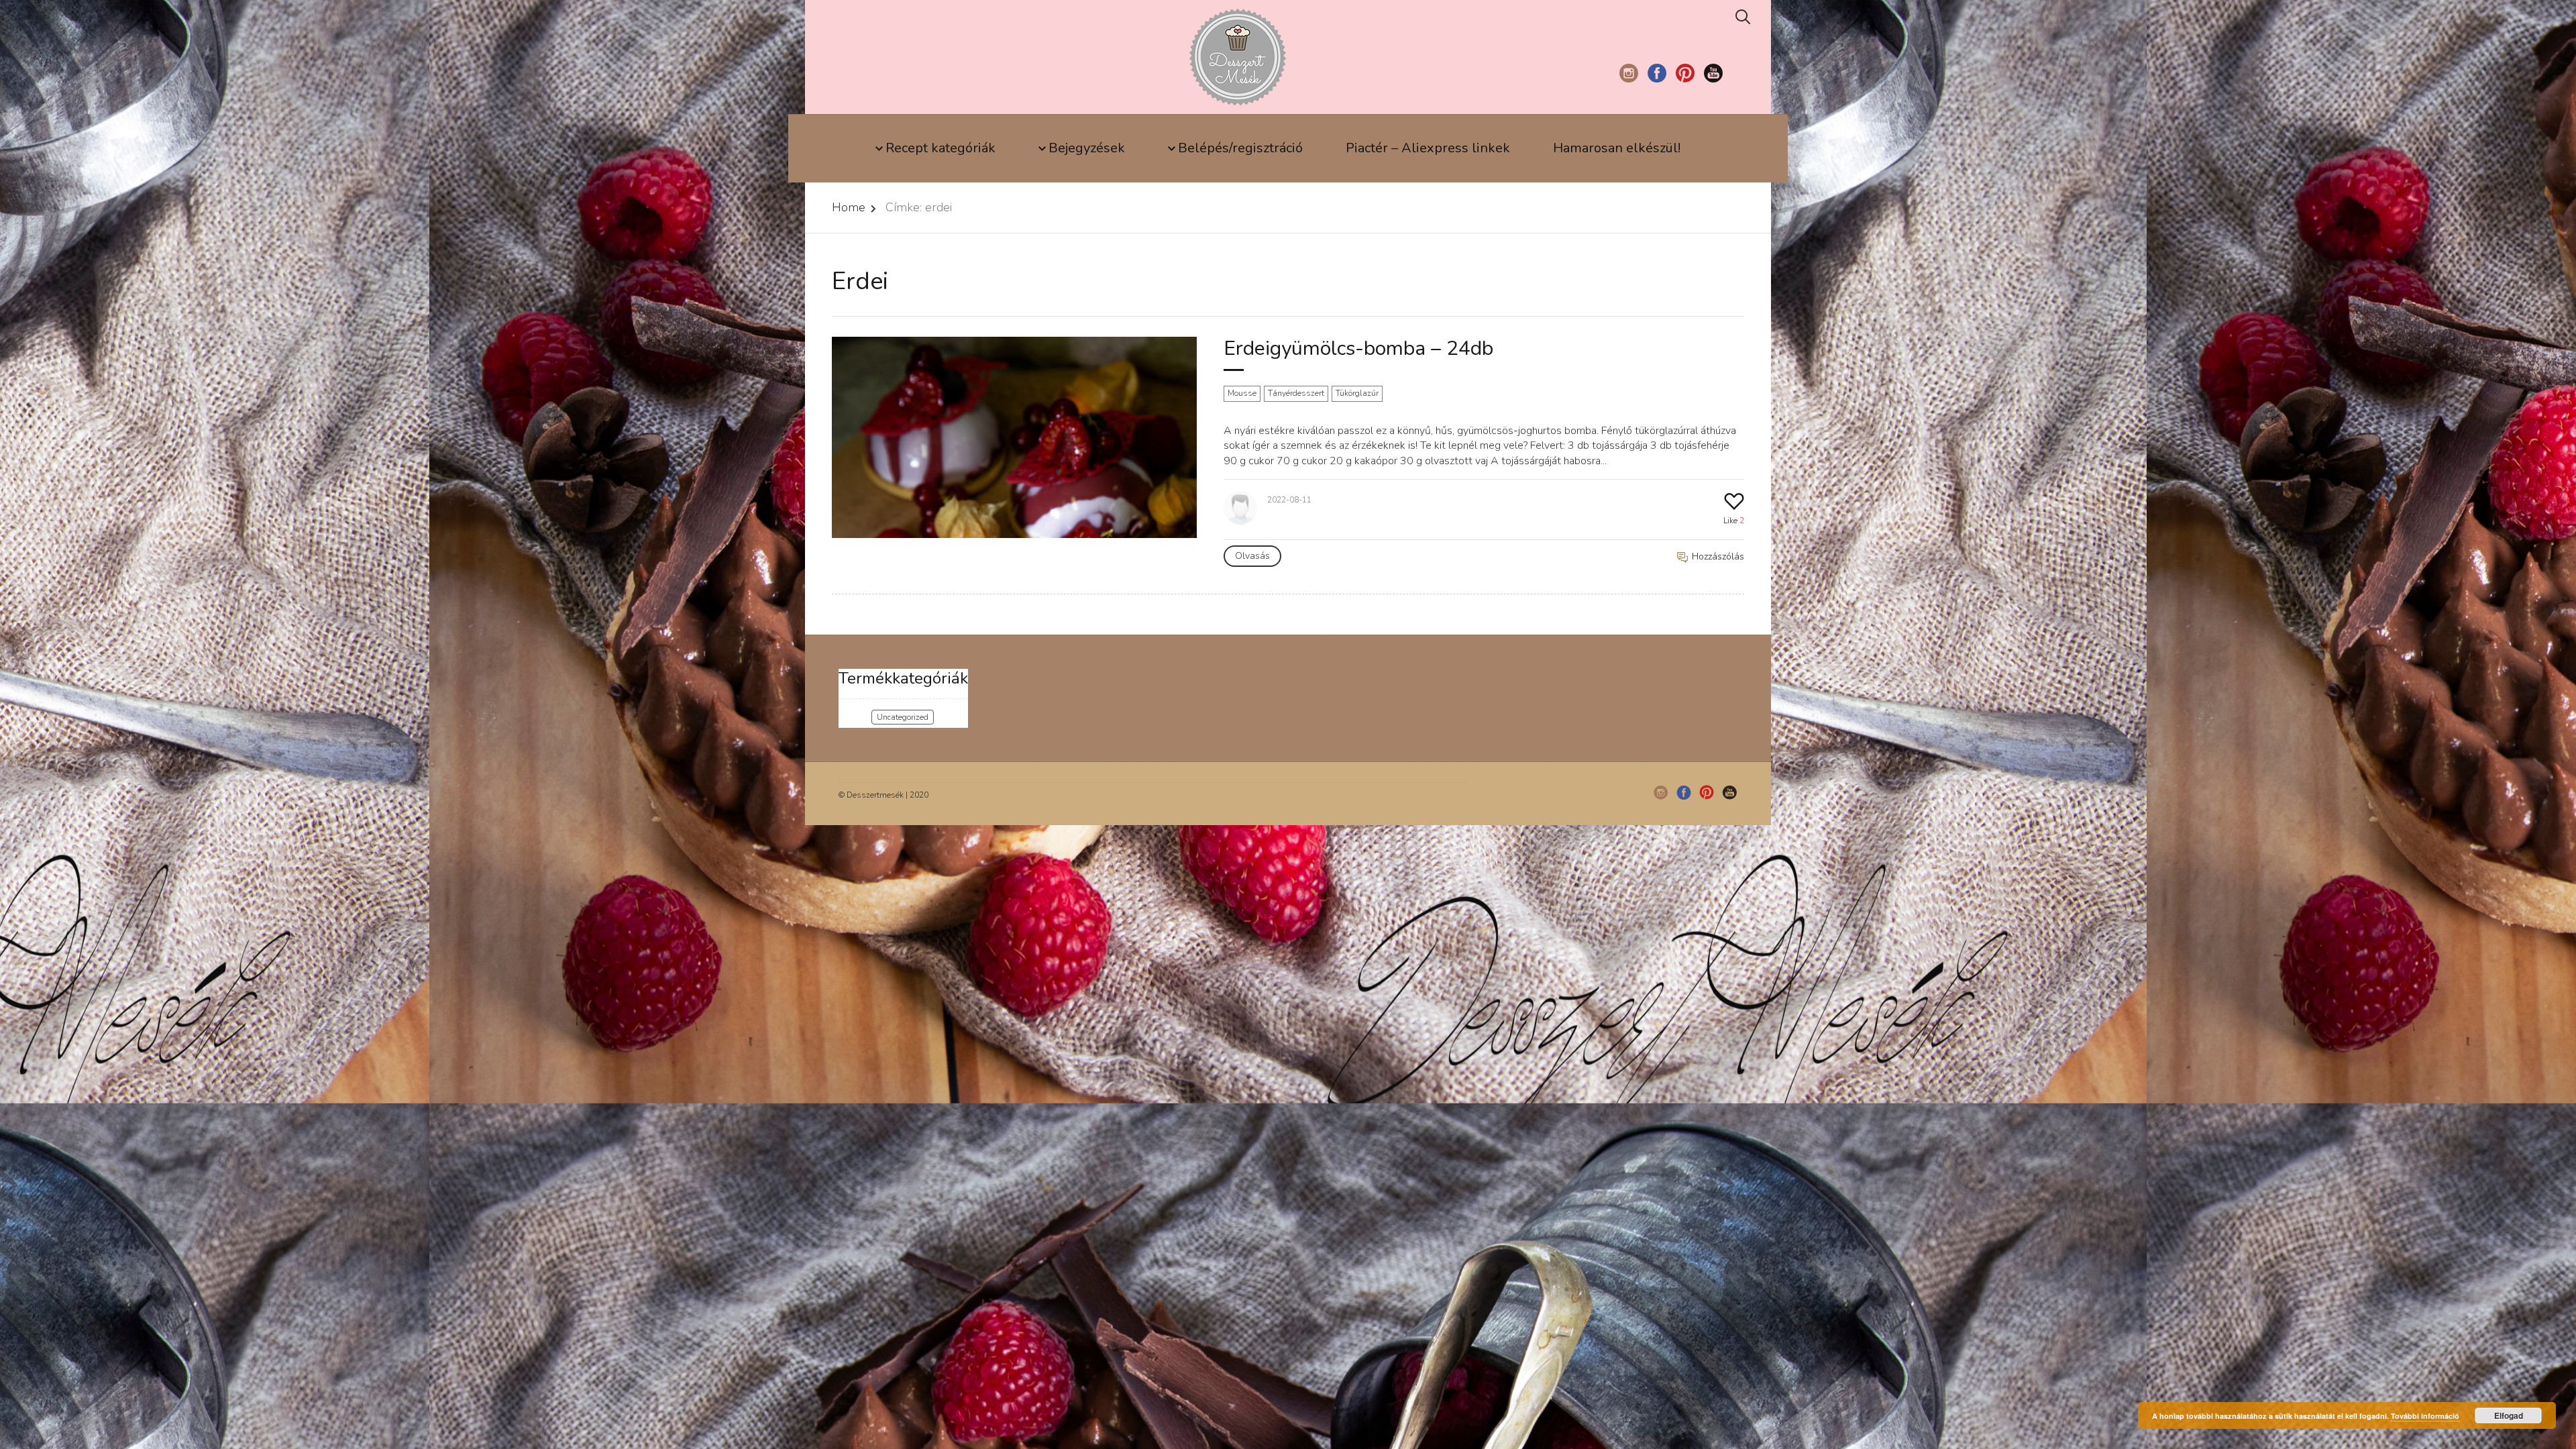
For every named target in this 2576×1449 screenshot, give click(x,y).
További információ (2425, 1416)
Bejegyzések (1087, 148)
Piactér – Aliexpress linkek (1428, 148)
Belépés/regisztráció (1240, 148)
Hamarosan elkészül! (1617, 148)
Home (849, 207)
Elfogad (2509, 1415)
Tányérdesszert (1296, 393)
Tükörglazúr (1357, 393)
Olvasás (1252, 556)
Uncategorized (903, 717)
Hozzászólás (1717, 556)
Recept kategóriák (941, 148)
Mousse (1242, 393)
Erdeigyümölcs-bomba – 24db (1358, 348)
